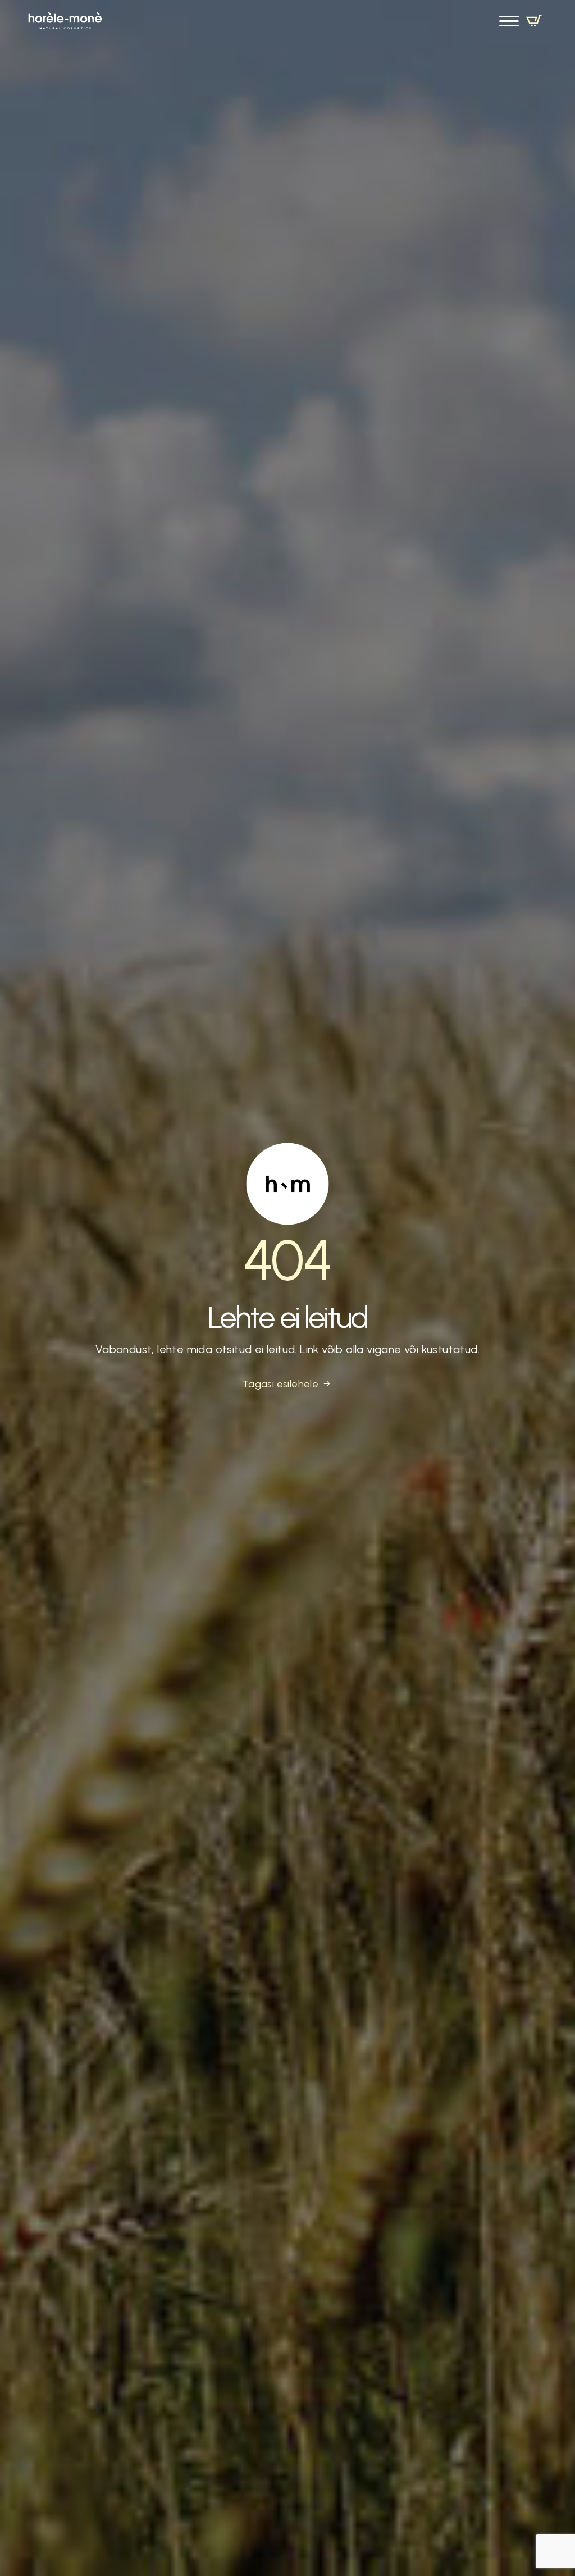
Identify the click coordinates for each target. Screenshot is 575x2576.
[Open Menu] (509, 21)
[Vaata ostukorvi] (534, 21)
